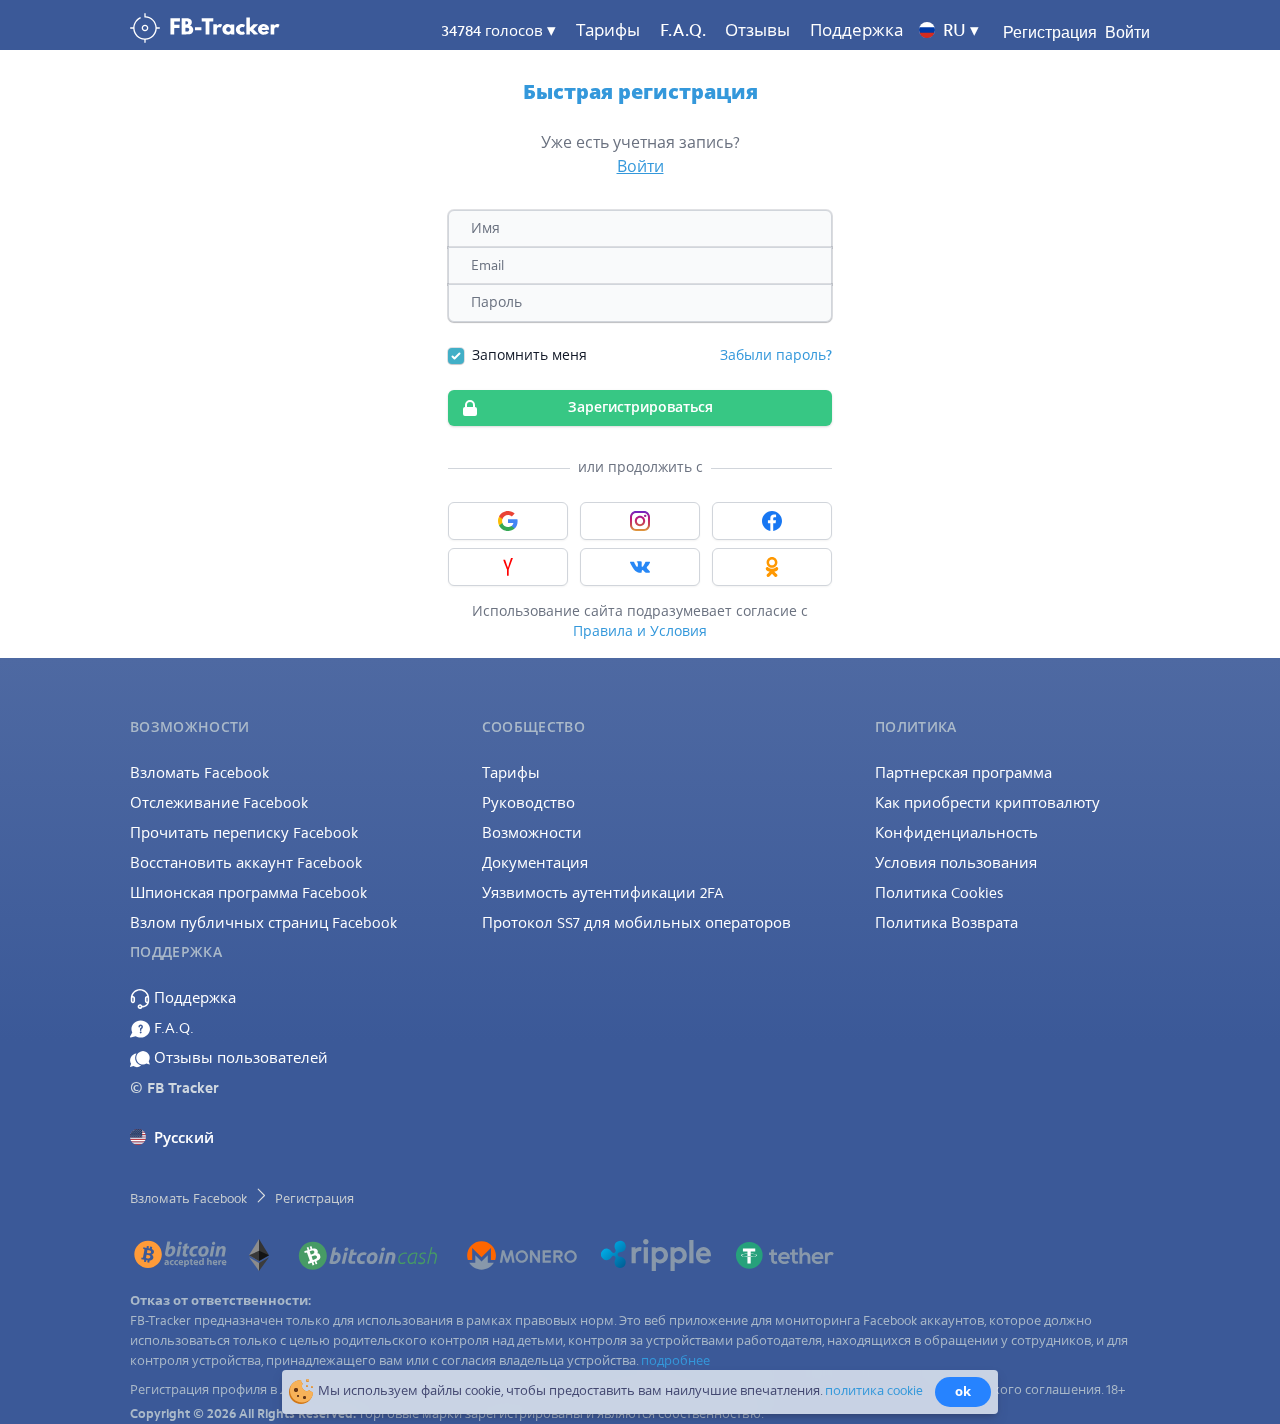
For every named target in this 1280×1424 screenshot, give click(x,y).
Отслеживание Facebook (219, 803)
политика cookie (874, 1390)
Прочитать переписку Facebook (244, 833)
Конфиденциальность (956, 833)
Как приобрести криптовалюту (987, 803)
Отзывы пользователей (239, 1058)
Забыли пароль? (776, 355)
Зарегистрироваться (640, 407)
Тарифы (608, 30)
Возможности (532, 833)
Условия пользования (956, 863)
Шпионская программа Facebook (248, 893)
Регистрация (1050, 32)
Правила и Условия (640, 631)
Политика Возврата (946, 923)
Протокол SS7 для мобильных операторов (636, 923)
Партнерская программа (963, 773)
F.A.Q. (172, 1028)
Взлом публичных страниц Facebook (263, 923)
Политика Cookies (939, 893)
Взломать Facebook (199, 773)
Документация (535, 863)
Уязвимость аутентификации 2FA (603, 893)
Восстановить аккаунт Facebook (246, 863)
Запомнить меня (529, 355)
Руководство (528, 803)
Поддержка (193, 998)
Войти (1127, 32)
